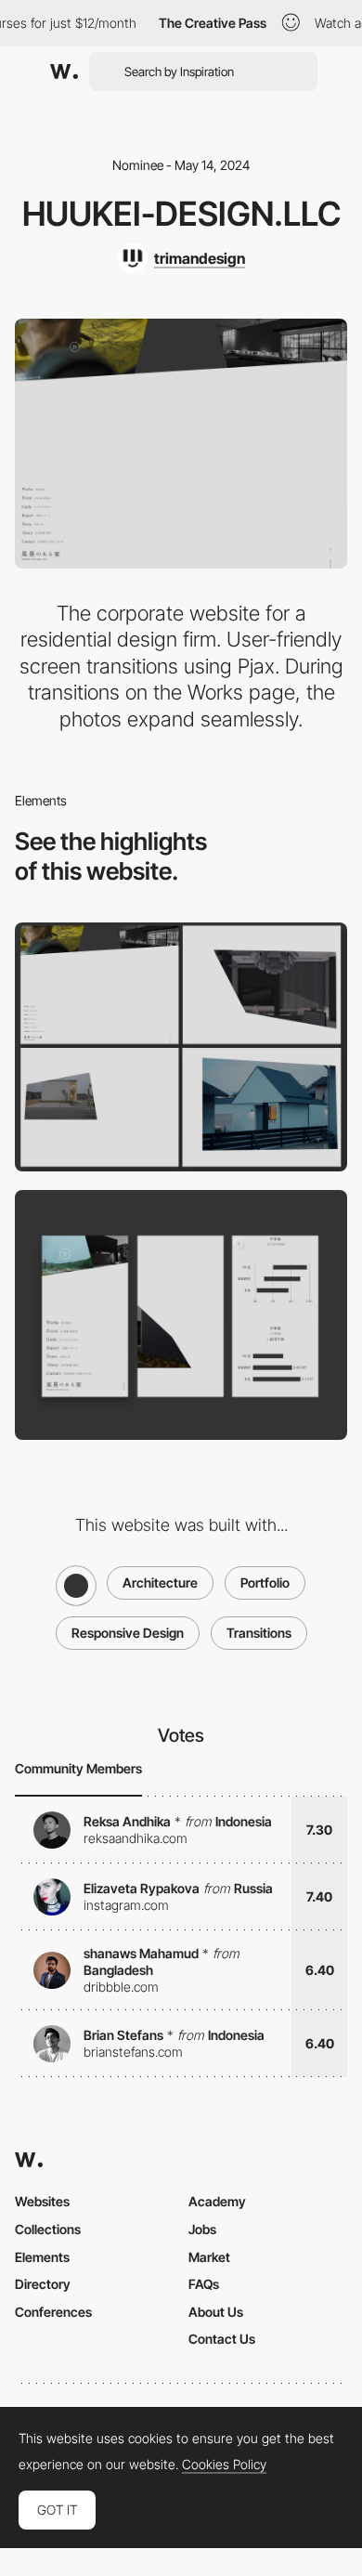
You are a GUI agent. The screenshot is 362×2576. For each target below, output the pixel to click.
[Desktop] (181, 1047)
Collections (48, 2229)
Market (209, 2257)
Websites (42, 2201)
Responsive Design (128, 1633)
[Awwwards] (64, 72)
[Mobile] (181, 1315)
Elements (42, 2257)
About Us (216, 2312)
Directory (43, 2284)
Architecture (160, 1582)
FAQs (204, 2284)
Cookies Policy (224, 2465)
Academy (217, 2201)
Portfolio (265, 1582)
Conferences (53, 2312)
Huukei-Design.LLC (181, 214)
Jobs (202, 2229)
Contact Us (222, 2339)
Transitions (259, 1633)
